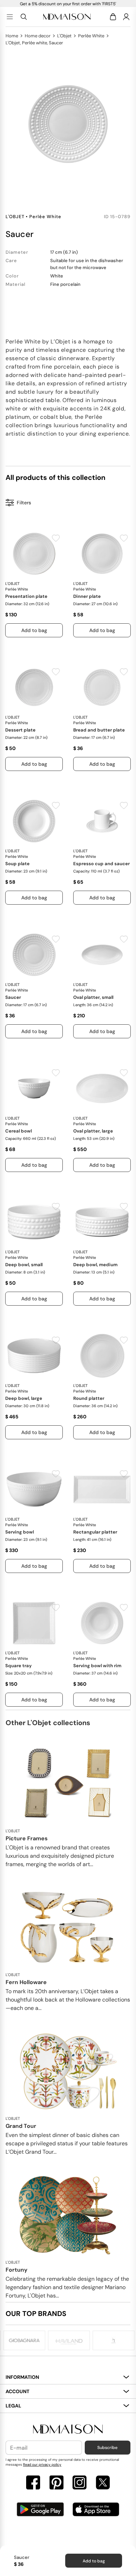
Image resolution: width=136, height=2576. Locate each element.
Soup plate (17, 864)
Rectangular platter (95, 1532)
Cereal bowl (18, 1131)
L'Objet (64, 36)
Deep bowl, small (24, 1265)
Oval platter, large (93, 1131)
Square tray (18, 1666)
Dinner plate (87, 596)
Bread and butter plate (99, 730)
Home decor (38, 36)
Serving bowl (20, 1532)
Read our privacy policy (42, 2464)
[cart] (114, 17)
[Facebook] (33, 2483)
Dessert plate (20, 730)
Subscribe (107, 2448)
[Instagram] (80, 2483)
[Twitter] (103, 2483)
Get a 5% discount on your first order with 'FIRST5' (68, 4)
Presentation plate (26, 596)
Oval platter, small (93, 997)
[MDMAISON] (67, 17)
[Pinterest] (56, 2483)
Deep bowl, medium (95, 1265)
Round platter (89, 1398)
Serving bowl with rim (97, 1666)
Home (12, 36)
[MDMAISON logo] (68, 2429)
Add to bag (94, 2561)
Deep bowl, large (24, 1398)
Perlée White (91, 36)
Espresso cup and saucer (101, 864)
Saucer (13, 997)
